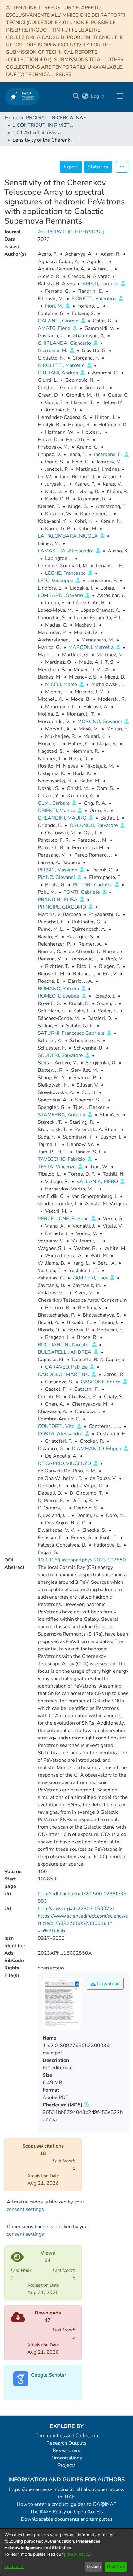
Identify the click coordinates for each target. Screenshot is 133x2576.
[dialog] (66, 2552)
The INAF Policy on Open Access (66, 2512)
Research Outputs (66, 2443)
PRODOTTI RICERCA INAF (56, 118)
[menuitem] (85, 96)
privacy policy (77, 2554)
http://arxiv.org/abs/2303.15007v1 (76, 1909)
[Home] (22, 96)
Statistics (98, 167)
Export (71, 167)
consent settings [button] (25, 2209)
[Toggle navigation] (120, 96)
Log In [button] (98, 96)
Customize (14, 2567)
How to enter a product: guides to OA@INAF (66, 2504)
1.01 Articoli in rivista (36, 133)
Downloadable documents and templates (67, 2519)
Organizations (67, 2458)
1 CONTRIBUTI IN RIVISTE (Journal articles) (43, 125)
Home (12, 118)
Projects (67, 2465)
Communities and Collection (67, 2436)
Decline (94, 2567)
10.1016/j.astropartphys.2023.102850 (82, 1560)
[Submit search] (76, 96)
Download (108, 1984)
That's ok (115, 2567)
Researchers (66, 2450)
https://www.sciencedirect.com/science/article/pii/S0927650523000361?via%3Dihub (83, 1923)
